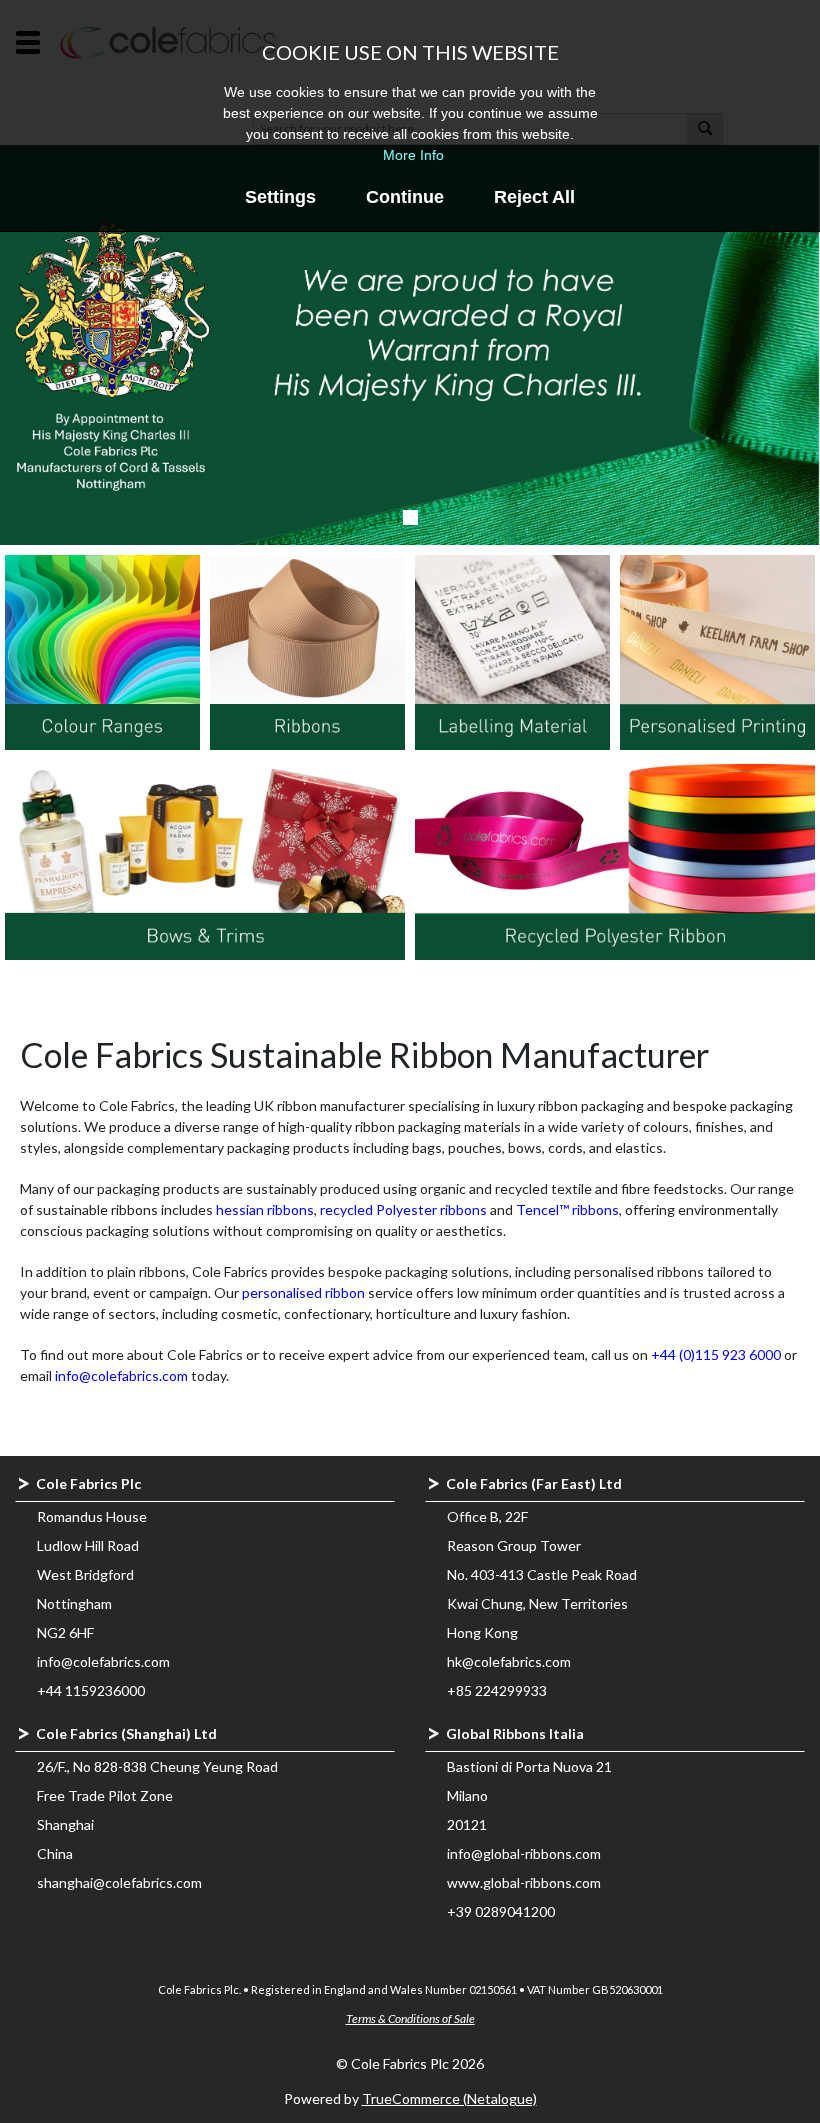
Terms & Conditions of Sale (410, 2018)
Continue (405, 197)
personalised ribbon (303, 1292)
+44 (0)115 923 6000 (716, 1354)
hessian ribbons (265, 1209)
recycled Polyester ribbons (403, 1209)
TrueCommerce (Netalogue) (449, 2098)
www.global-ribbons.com (524, 1882)
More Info (413, 155)
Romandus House (92, 1516)
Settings (280, 197)
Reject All (534, 197)
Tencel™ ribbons (567, 1209)
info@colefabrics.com (121, 1375)
